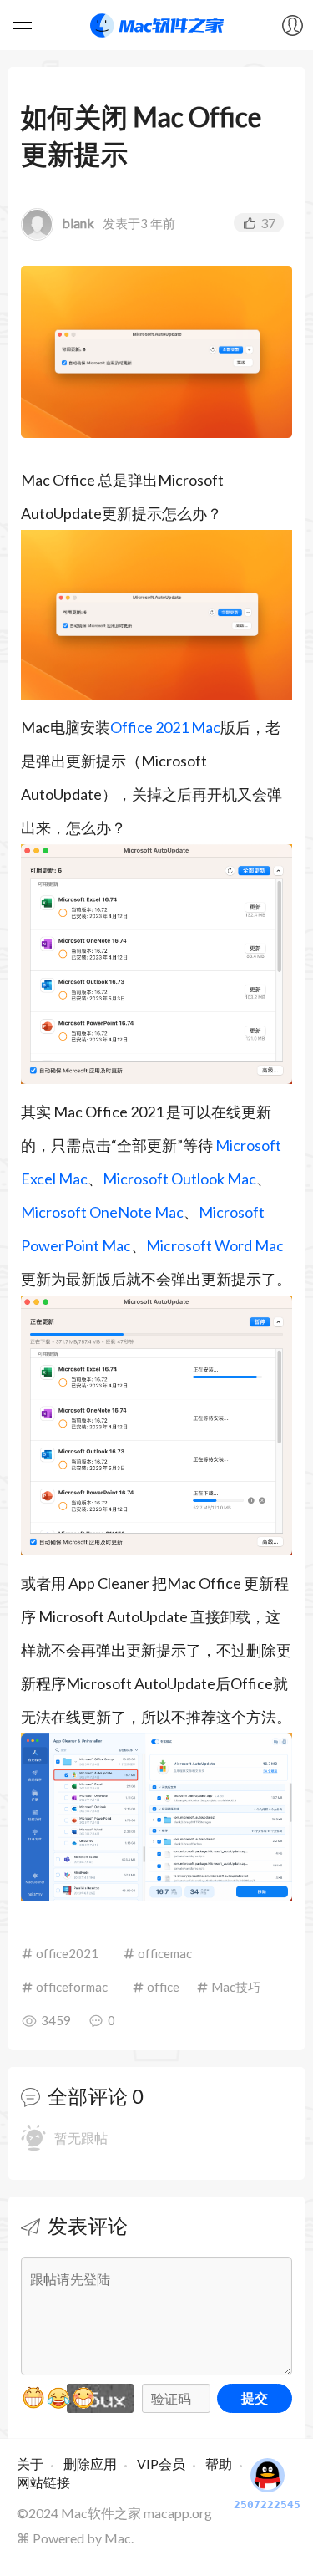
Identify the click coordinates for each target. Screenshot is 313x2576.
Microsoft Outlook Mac (179, 1179)
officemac (165, 1953)
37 (268, 223)
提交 (255, 2398)
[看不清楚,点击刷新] (100, 2398)
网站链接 (43, 2482)
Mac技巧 (236, 1987)
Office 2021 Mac (165, 727)
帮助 (219, 2464)
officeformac (72, 1987)
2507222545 (267, 2505)
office (163, 1987)
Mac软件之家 (157, 25)
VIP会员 (161, 2464)
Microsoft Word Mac (215, 1245)
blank (78, 223)
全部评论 (88, 2096)
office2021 (67, 1953)
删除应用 (90, 2464)
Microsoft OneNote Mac (102, 1212)
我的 (292, 25)
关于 (30, 2464)
